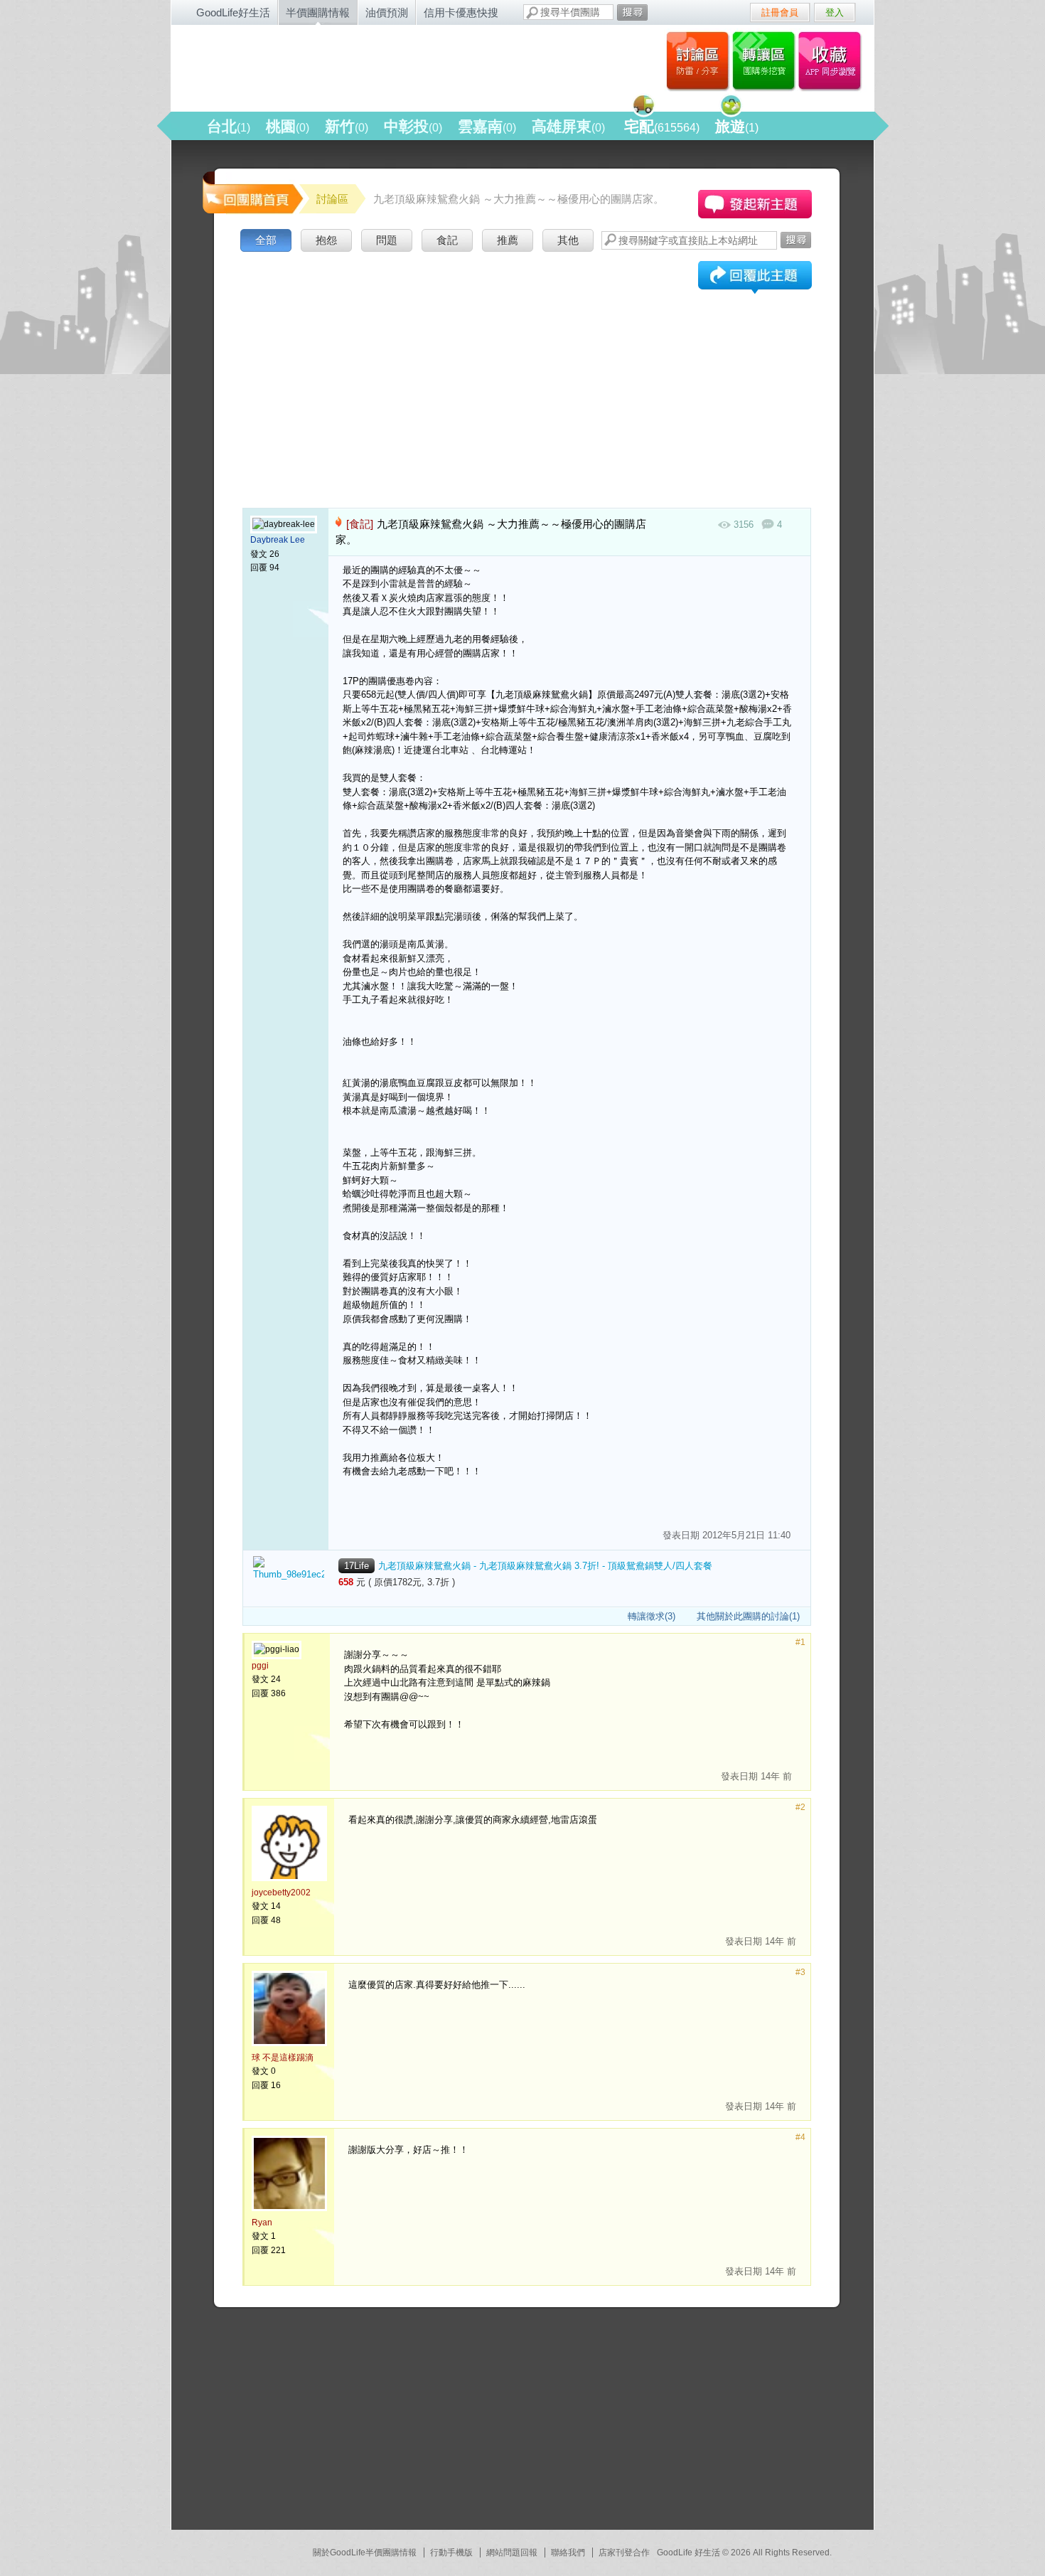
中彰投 (413, 126)
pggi (260, 1666)
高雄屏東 (568, 126)
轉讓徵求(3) (652, 1616)
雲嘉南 (487, 126)
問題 (387, 240)
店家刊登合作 (624, 2553)
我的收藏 (833, 60)
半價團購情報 (318, 12)
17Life (357, 1566)
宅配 (662, 126)
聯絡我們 (568, 2553)
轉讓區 (765, 60)
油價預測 (387, 12)
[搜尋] (632, 12)
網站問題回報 (512, 2553)
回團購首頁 (252, 192)
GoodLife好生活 (233, 12)
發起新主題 (755, 204)
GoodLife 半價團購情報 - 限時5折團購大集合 (324, 65)
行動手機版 (451, 2553)
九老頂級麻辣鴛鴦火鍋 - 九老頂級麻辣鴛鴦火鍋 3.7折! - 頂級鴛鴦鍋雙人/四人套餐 (545, 1566)
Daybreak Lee (278, 540)
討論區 (698, 60)
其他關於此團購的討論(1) (748, 1616)
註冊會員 (780, 12)
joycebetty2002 (281, 1893)
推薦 (508, 240)
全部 (266, 240)
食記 (447, 240)
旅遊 (737, 126)
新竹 (347, 126)
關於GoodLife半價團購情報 (365, 2553)
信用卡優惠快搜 (461, 12)
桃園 (288, 126)
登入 (835, 12)
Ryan (262, 2223)
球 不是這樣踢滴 (283, 2058)
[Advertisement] (527, 362)
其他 (568, 240)
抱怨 (326, 240)
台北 (229, 126)
